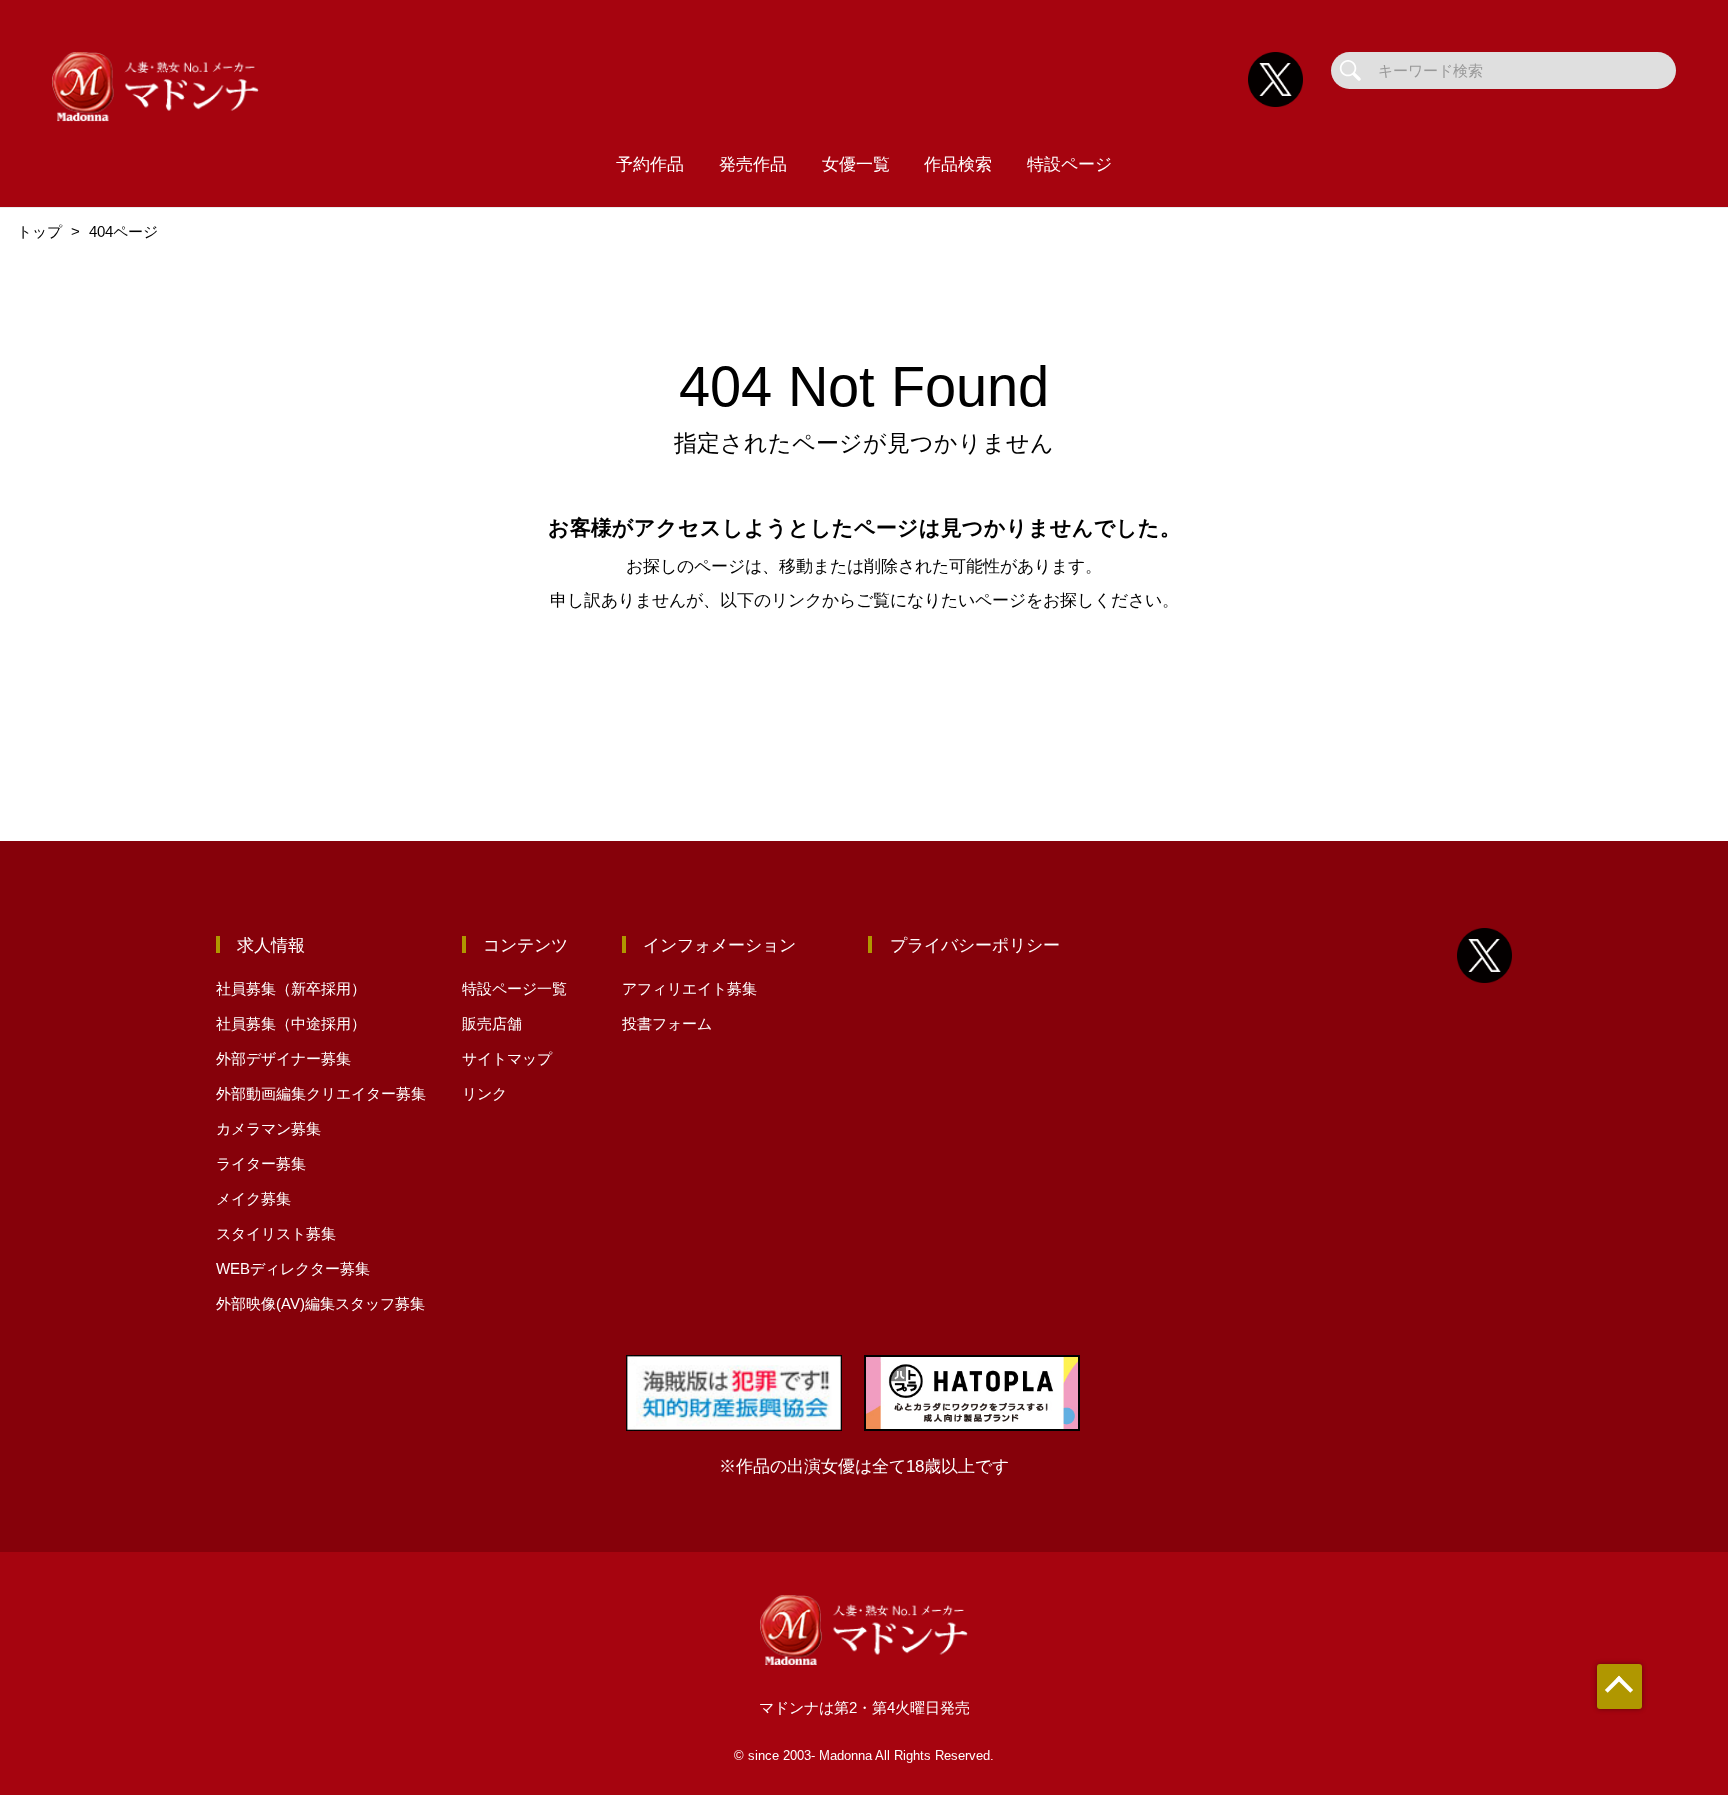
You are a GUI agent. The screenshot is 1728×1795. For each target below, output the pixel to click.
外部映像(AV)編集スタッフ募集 (320, 1303)
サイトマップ (507, 1058)
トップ (39, 231)
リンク (484, 1093)
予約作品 (650, 164)
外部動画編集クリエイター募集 (321, 1093)
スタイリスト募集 (276, 1233)
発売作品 (753, 164)
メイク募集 (253, 1198)
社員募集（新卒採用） (291, 988)
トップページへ (864, 685)
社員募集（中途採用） (291, 1023)
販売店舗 (492, 1023)
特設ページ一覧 (514, 988)
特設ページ (1069, 164)
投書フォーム (667, 1023)
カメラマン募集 (268, 1128)
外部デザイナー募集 (283, 1058)
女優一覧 (856, 164)
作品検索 (958, 164)
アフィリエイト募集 (689, 988)
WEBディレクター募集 (293, 1268)
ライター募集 (261, 1163)
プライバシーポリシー (975, 945)
